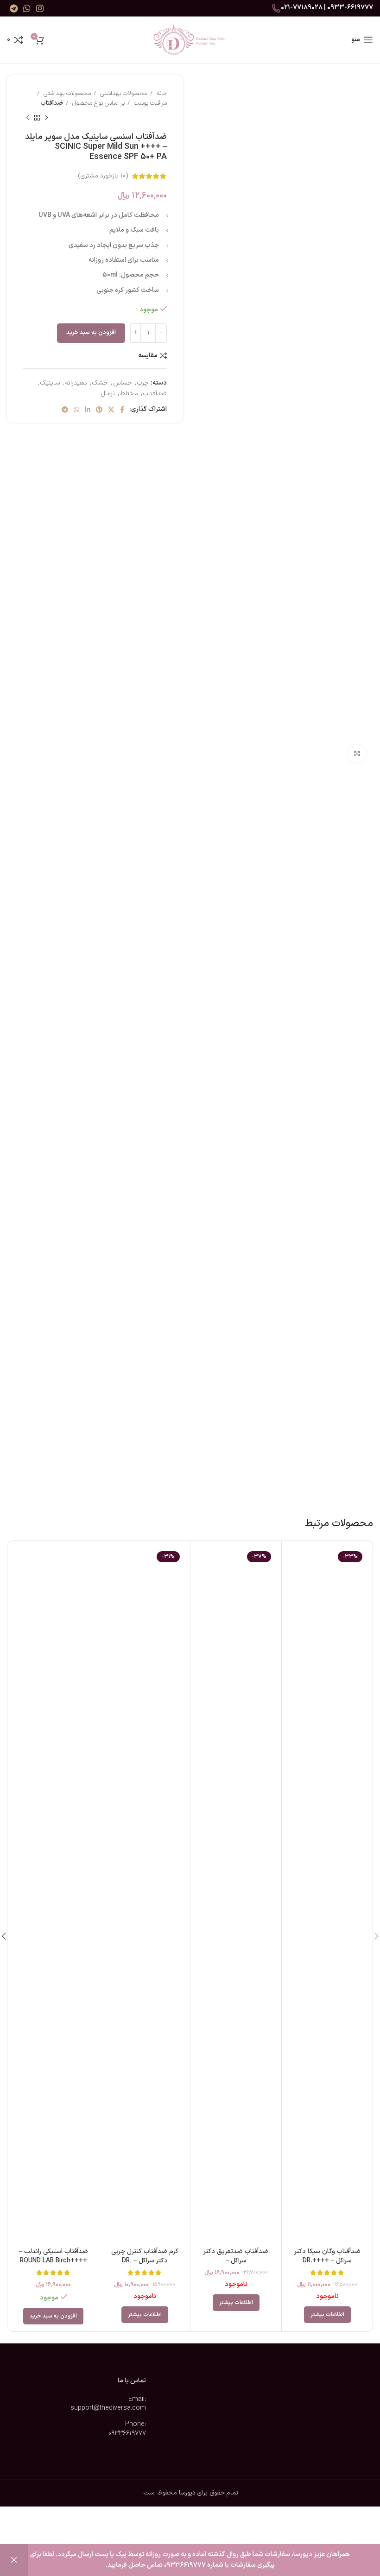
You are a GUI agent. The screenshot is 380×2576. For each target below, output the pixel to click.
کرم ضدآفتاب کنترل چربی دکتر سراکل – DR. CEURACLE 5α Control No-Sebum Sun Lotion (145, 2265)
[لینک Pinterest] (99, 410)
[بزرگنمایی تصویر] (357, 754)
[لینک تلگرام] (14, 8)
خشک (100, 383)
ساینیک (50, 383)
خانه (161, 94)
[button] (53, 2316)
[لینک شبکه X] (111, 410)
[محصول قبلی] (46, 118)
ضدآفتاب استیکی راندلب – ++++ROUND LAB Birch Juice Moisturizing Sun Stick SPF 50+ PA (54, 2265)
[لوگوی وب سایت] (190, 40)
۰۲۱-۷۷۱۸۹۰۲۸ (302, 7)
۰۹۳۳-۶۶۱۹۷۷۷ (350, 7)
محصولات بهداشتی (123, 94)
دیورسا (187, 2493)
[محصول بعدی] (28, 118)
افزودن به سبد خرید (91, 333)
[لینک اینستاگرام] (40, 8)
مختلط (129, 394)
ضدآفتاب (52, 103)
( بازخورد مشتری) (103, 176)
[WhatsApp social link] (27, 8)
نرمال (108, 394)
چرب (143, 383)
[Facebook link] (122, 410)
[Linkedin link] (88, 410)
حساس (123, 383)
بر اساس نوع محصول (98, 103)
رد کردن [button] (14, 2560)
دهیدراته (76, 383)
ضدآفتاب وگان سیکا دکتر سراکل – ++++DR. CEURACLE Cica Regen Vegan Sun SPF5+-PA (327, 2265)
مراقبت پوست (149, 103)
